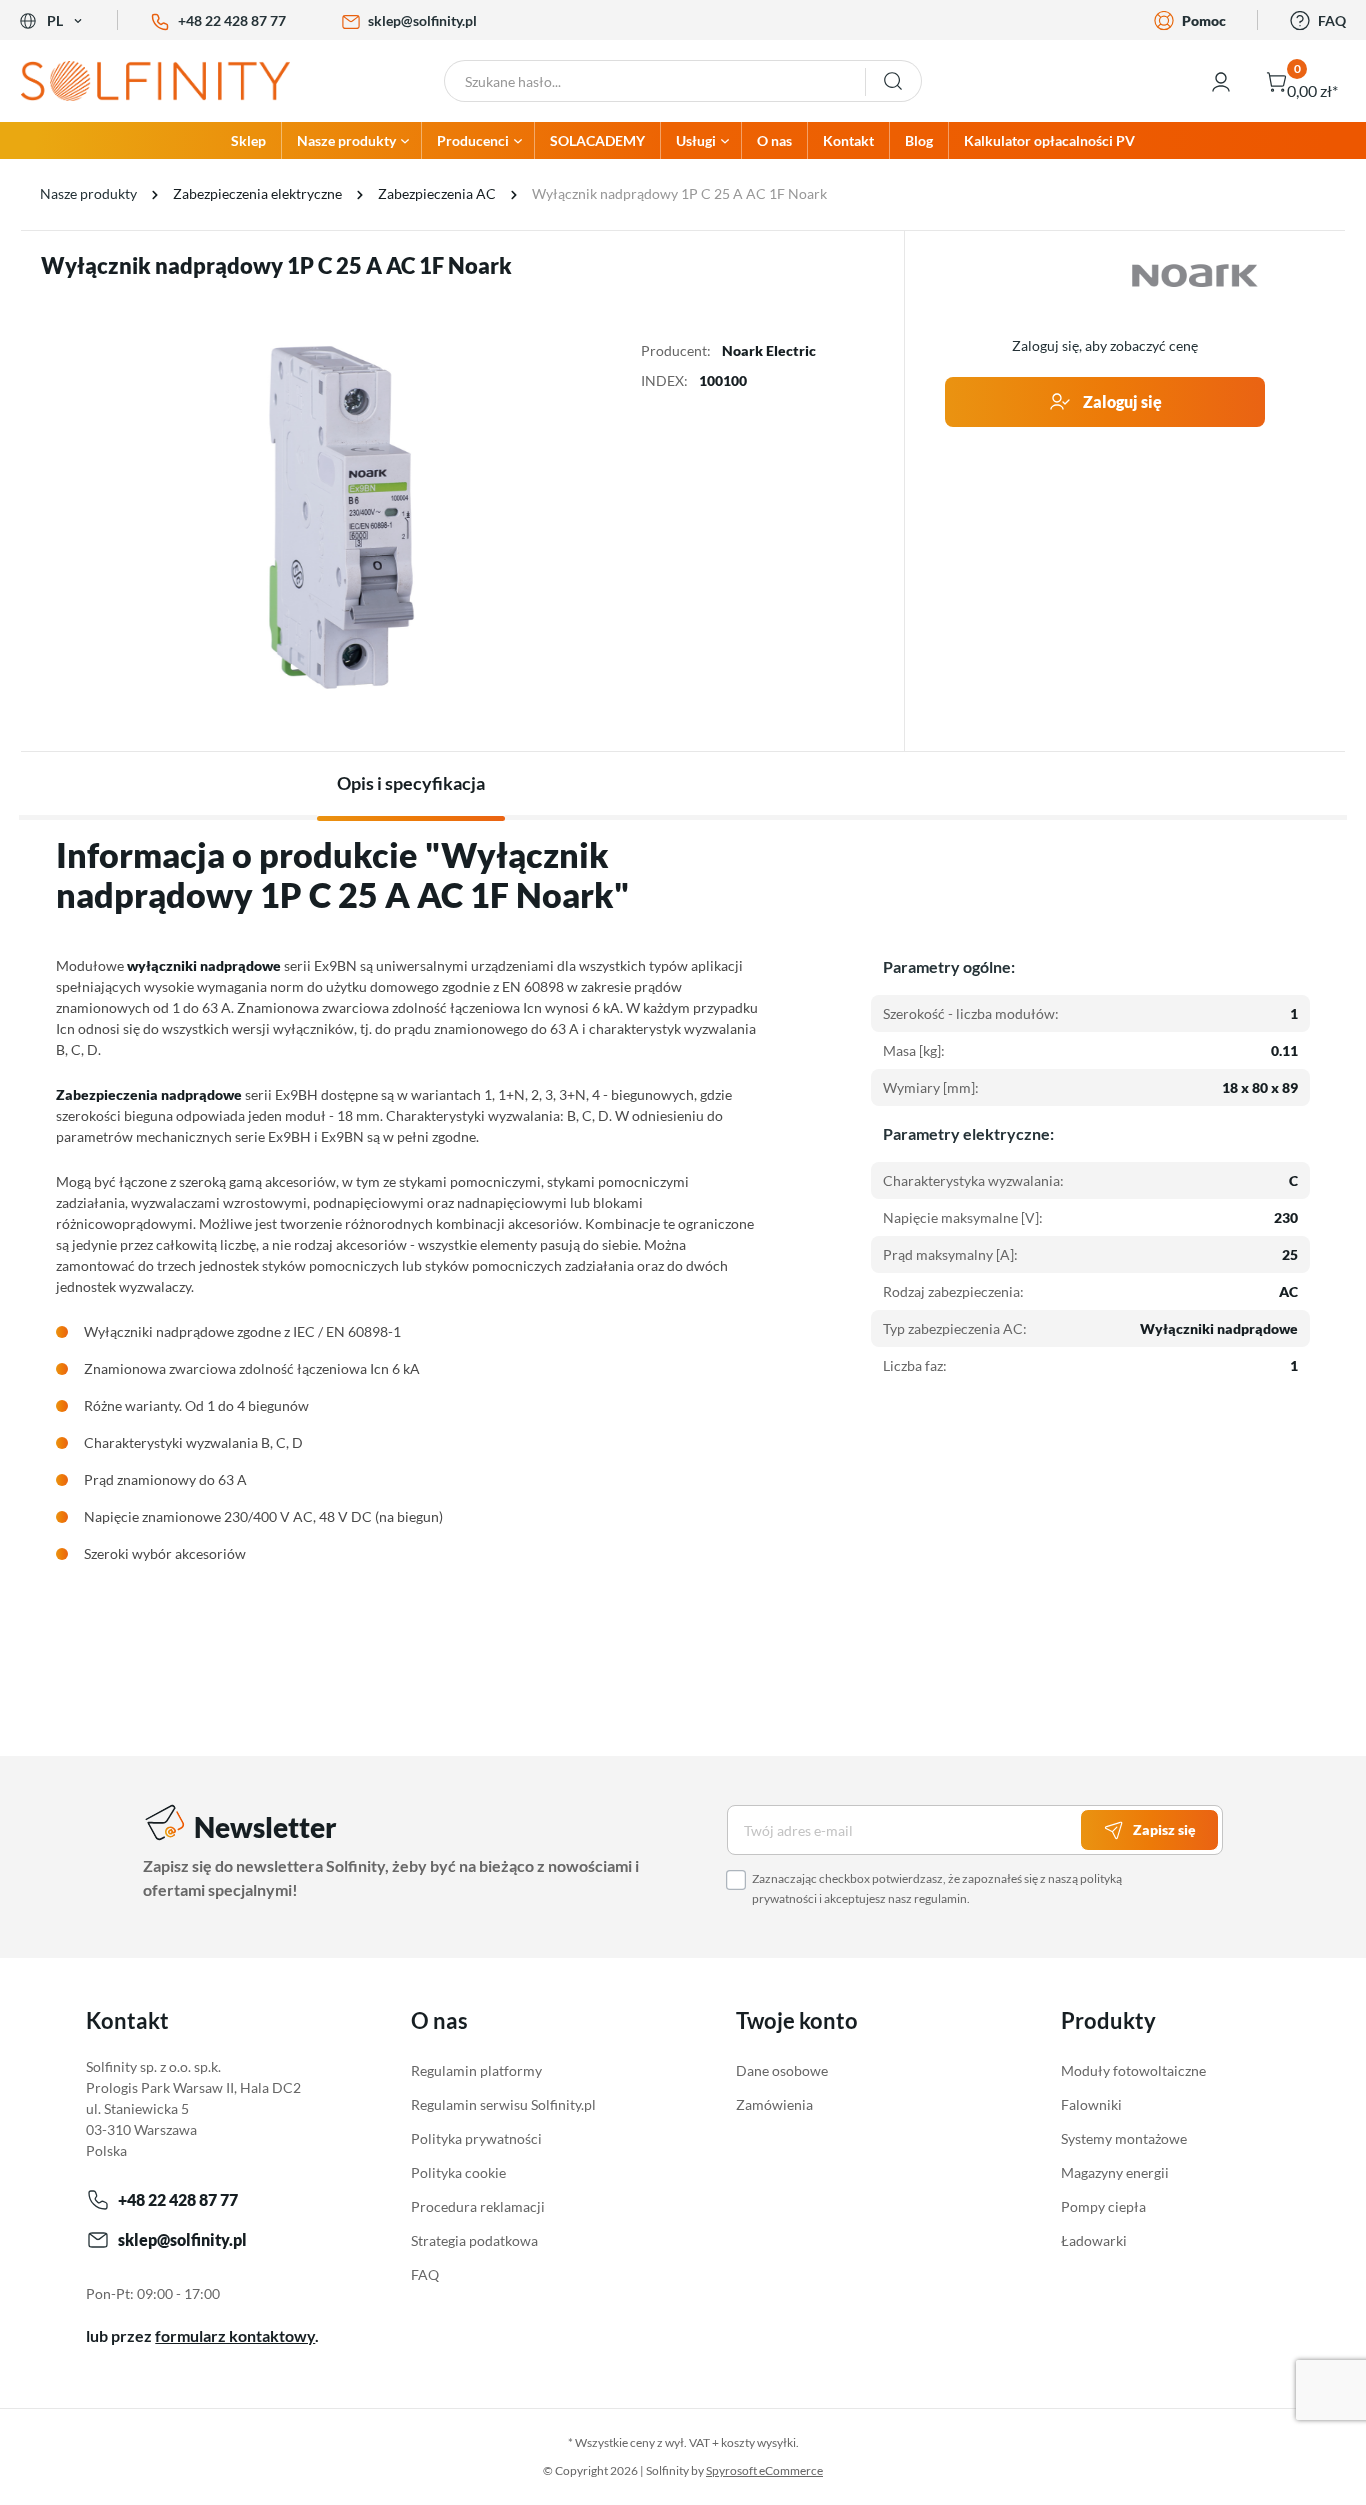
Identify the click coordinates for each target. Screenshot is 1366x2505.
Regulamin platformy (476, 2070)
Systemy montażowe (1124, 2138)
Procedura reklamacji (478, 2206)
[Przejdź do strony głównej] (171, 81)
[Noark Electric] (1195, 276)
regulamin (940, 1898)
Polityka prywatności (476, 2138)
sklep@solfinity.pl (422, 20)
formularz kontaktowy (235, 2335)
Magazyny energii (1115, 2172)
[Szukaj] (893, 81)
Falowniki (1091, 2104)
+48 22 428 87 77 (232, 20)
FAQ (1332, 20)
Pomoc (1204, 20)
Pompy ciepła (1103, 2206)
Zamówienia (774, 2104)
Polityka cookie (458, 2172)
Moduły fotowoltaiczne (1133, 2070)
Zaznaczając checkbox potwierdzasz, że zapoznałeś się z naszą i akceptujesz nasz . (937, 1888)
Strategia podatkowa (474, 2240)
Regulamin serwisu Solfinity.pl (503, 2104)
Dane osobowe (782, 2070)
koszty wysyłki (758, 2442)
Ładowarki (1094, 2240)
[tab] (411, 784)
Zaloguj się (1121, 401)
